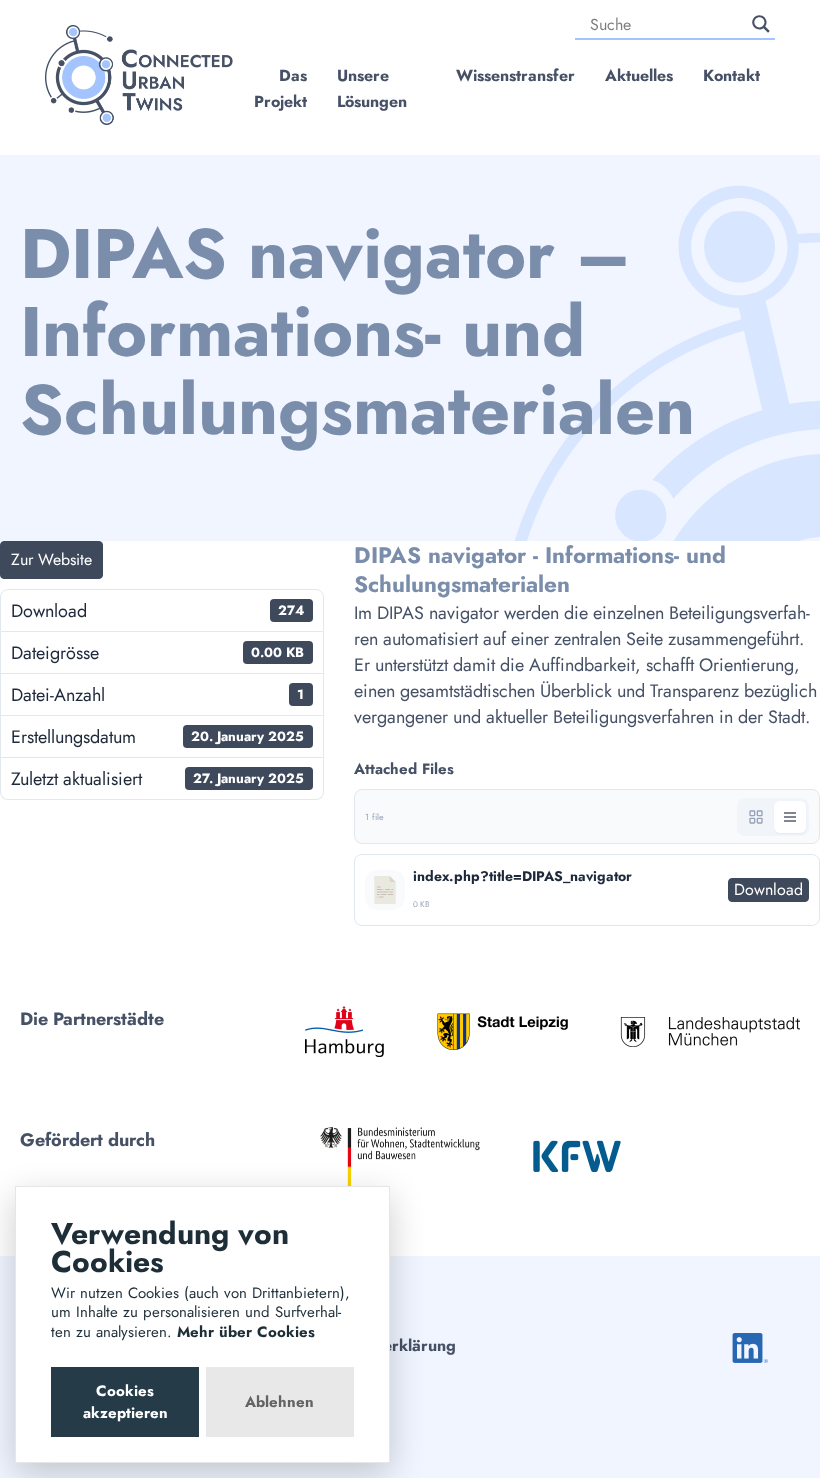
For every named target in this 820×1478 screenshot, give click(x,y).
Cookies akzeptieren (125, 1402)
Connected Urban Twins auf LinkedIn (750, 1348)
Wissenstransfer (515, 75)
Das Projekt (280, 88)
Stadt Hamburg (344, 1031)
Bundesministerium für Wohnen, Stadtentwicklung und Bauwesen (400, 1156)
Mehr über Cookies (246, 1332)
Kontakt (731, 75)
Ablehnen (279, 1402)
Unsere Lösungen (372, 88)
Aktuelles (639, 75)
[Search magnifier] (761, 24)
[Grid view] (756, 817)
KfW (577, 1156)
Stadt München (710, 1031)
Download (768, 889)
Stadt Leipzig (502, 1031)
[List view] (790, 817)
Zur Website (51, 559)
